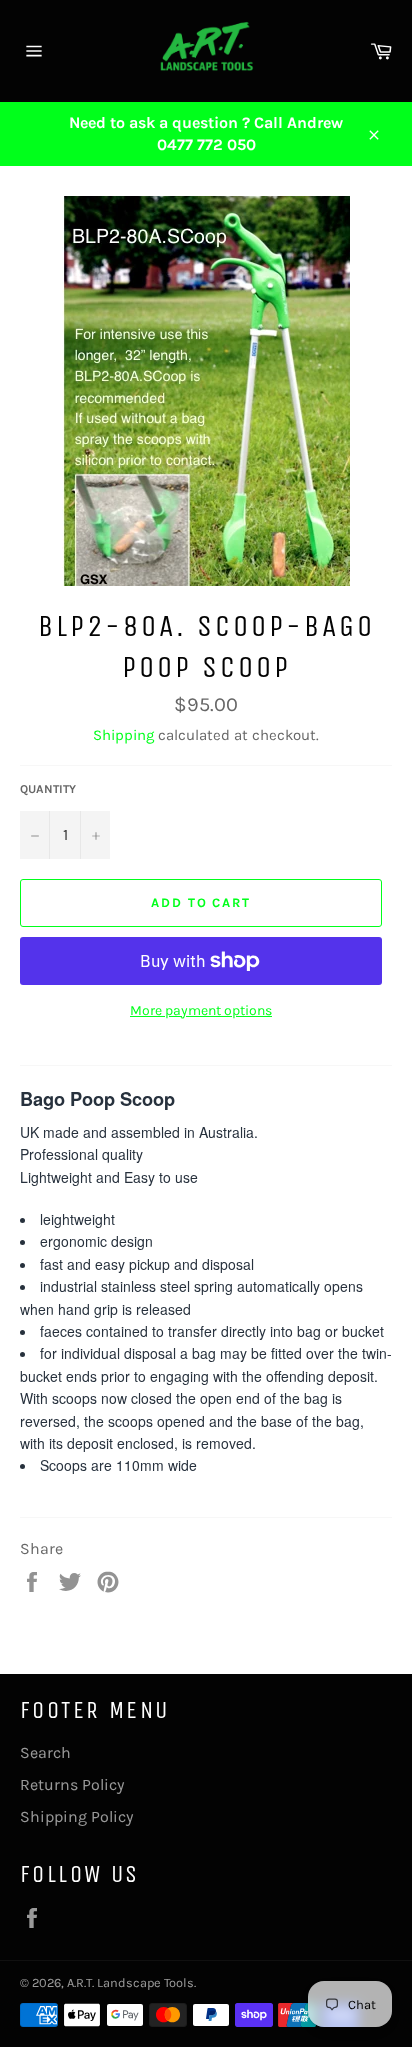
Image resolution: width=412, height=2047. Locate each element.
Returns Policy (72, 1784)
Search (45, 1752)
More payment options (201, 1010)
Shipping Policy (76, 1816)
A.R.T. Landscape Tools (130, 1982)
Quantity (48, 789)
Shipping (123, 735)
